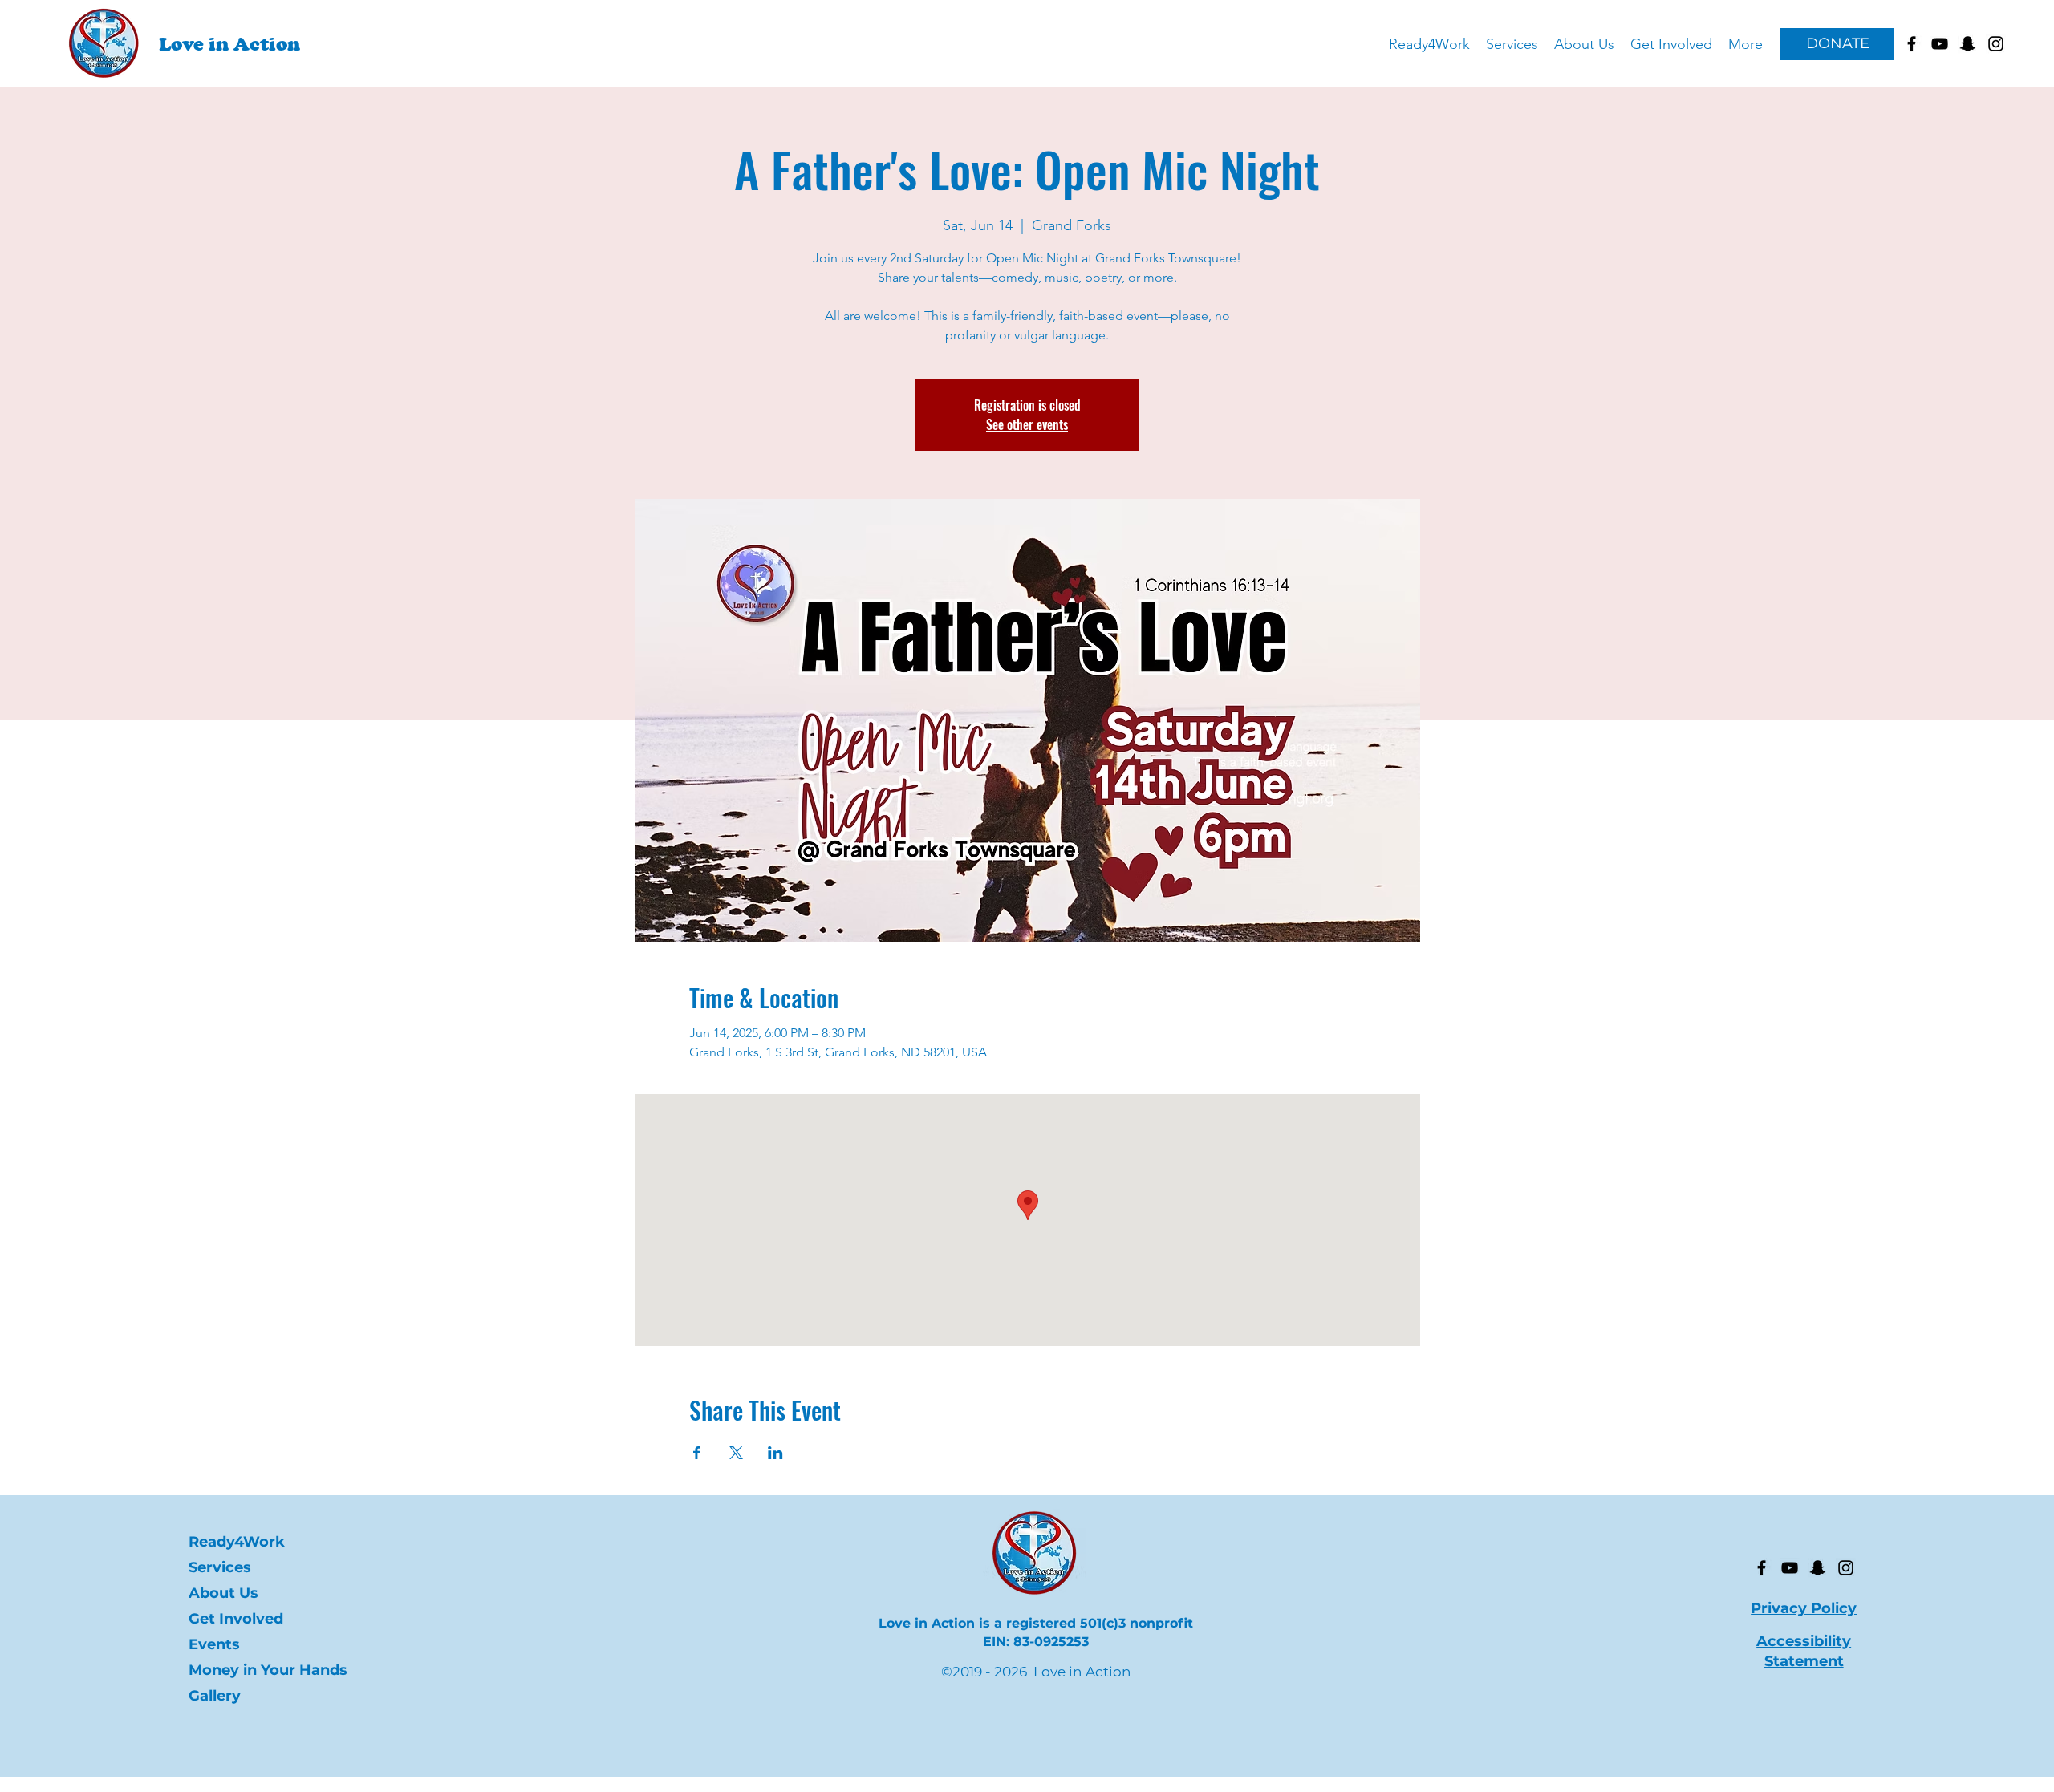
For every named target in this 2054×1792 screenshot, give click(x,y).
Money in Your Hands (259, 1670)
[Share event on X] (736, 1453)
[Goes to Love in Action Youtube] (1940, 44)
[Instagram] (1846, 1568)
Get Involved (236, 1619)
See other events (1027, 424)
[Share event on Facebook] (697, 1453)
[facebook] (1912, 44)
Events (214, 1644)
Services (220, 1567)
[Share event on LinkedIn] (775, 1453)
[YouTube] (1790, 1568)
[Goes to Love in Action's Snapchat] (1968, 44)
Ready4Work (237, 1542)
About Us (223, 1593)
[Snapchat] (1818, 1568)
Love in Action (229, 44)
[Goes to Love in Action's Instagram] (1996, 44)
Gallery (215, 1696)
